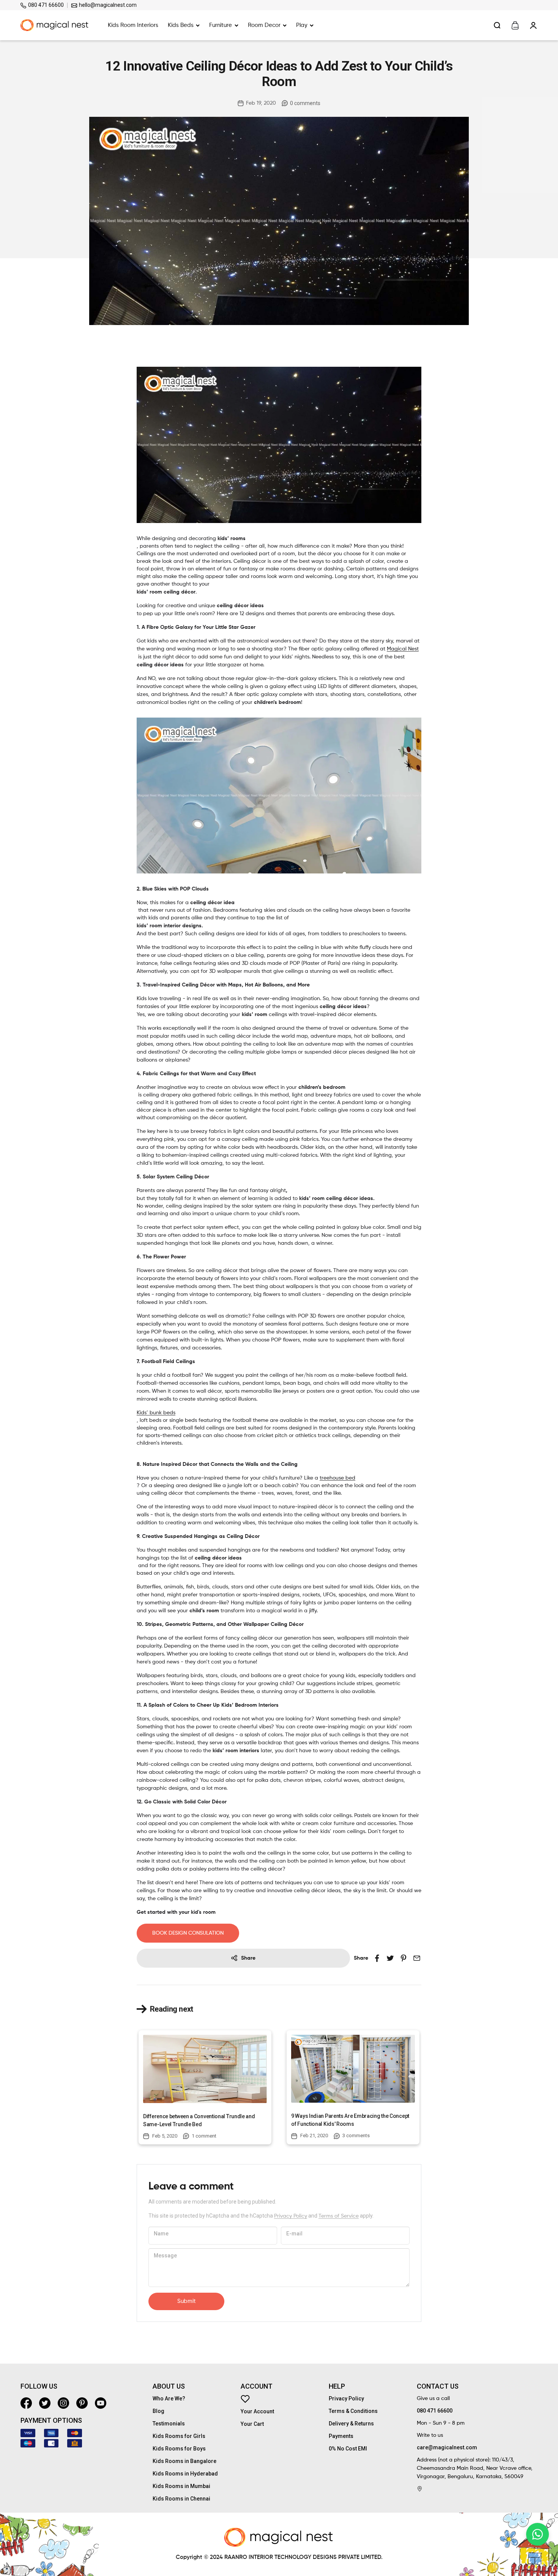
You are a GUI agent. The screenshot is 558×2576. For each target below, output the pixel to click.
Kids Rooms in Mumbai (181, 2486)
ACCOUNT (257, 2386)
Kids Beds (181, 25)
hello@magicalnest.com (107, 5)
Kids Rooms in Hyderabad (185, 2474)
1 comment (204, 2136)
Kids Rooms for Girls (179, 2436)
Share (248, 1958)
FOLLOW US (39, 2386)
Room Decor (264, 25)
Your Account (257, 2411)
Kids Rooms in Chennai (181, 2499)
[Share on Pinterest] (403, 1958)
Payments (341, 2436)
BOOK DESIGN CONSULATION (188, 1933)
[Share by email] (417, 1958)
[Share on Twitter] (390, 1958)
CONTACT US (438, 2386)
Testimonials (169, 2424)
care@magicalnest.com (447, 2447)
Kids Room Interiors (133, 25)
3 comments (356, 2135)
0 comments (305, 103)
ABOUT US (169, 2386)
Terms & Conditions (353, 2411)
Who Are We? (169, 2399)
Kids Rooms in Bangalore (184, 2461)
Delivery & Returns (351, 2424)
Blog (158, 2411)
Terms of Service (339, 2216)
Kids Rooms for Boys (179, 2449)
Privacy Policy (291, 2216)
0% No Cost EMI (348, 2449)
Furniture (221, 25)
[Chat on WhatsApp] (538, 2534)
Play (302, 25)
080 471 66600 (45, 5)
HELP (337, 2386)
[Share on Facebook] (377, 1958)
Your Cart (252, 2424)
